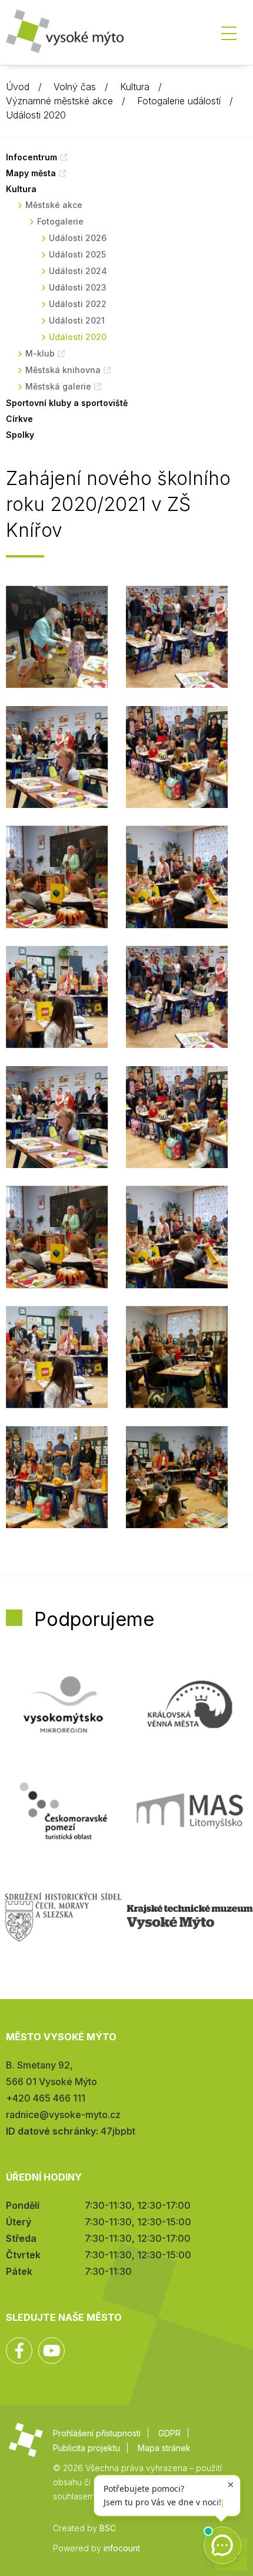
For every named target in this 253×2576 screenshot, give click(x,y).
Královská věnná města (190, 1704)
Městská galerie (58, 386)
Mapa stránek (164, 2448)
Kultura (135, 87)
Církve (19, 419)
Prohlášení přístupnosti (97, 2433)
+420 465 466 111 (46, 2098)
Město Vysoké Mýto (65, 35)
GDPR (169, 2433)
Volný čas (75, 87)
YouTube (51, 2351)
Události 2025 (77, 254)
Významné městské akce (59, 101)
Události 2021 (77, 320)
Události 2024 (78, 271)
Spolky (20, 435)
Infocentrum (31, 157)
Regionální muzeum (190, 1917)
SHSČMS (63, 1917)
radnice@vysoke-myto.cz (63, 2115)
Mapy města (31, 173)
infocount (122, 2548)
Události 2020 (36, 115)
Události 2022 (78, 304)
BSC (108, 2528)
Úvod (18, 87)
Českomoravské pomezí (63, 1810)
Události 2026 (78, 238)
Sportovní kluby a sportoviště (67, 403)
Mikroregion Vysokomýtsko (63, 1704)
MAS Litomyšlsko (190, 1810)
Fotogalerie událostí (179, 101)
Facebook (19, 2351)
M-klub (40, 353)
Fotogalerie (60, 221)
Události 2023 (78, 287)
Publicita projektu (86, 2448)
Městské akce (54, 205)
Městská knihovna (63, 370)
